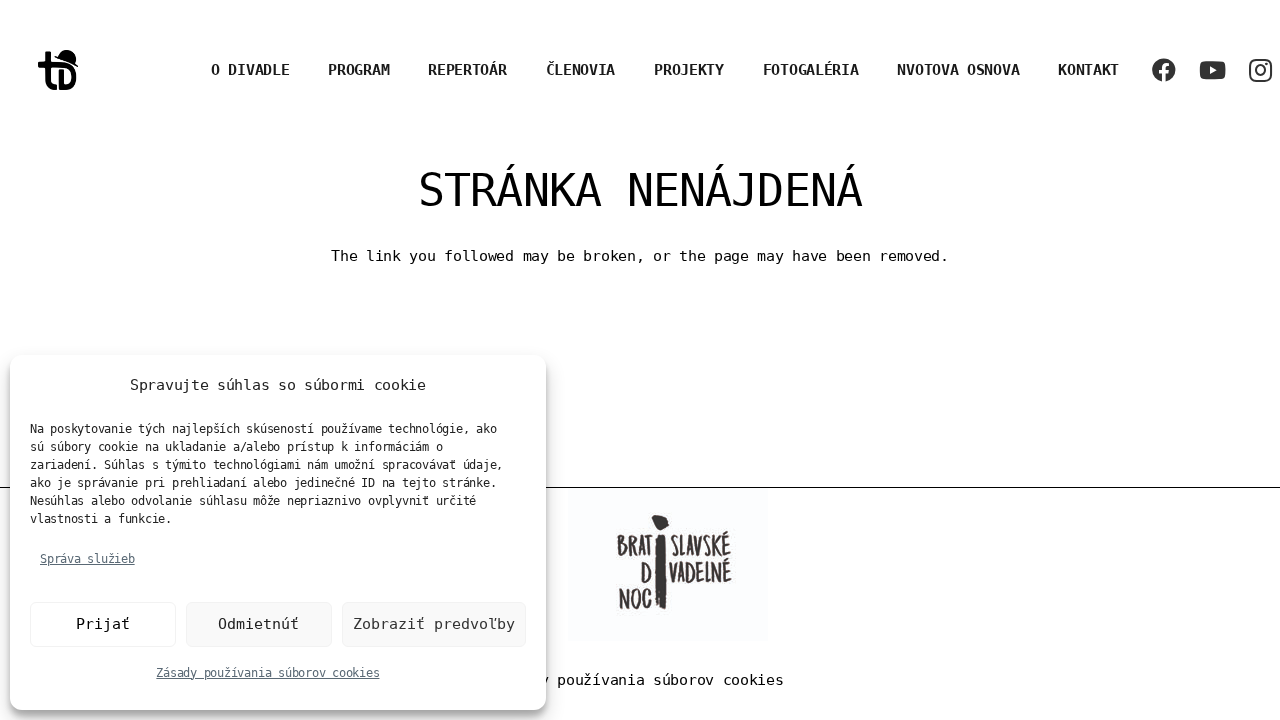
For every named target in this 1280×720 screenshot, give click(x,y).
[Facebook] (1164, 70)
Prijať (103, 624)
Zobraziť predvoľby (434, 624)
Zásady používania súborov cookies (267, 673)
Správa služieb (87, 559)
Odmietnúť (258, 624)
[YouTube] (1212, 70)
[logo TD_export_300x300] (58, 70)
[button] (520, 70)
